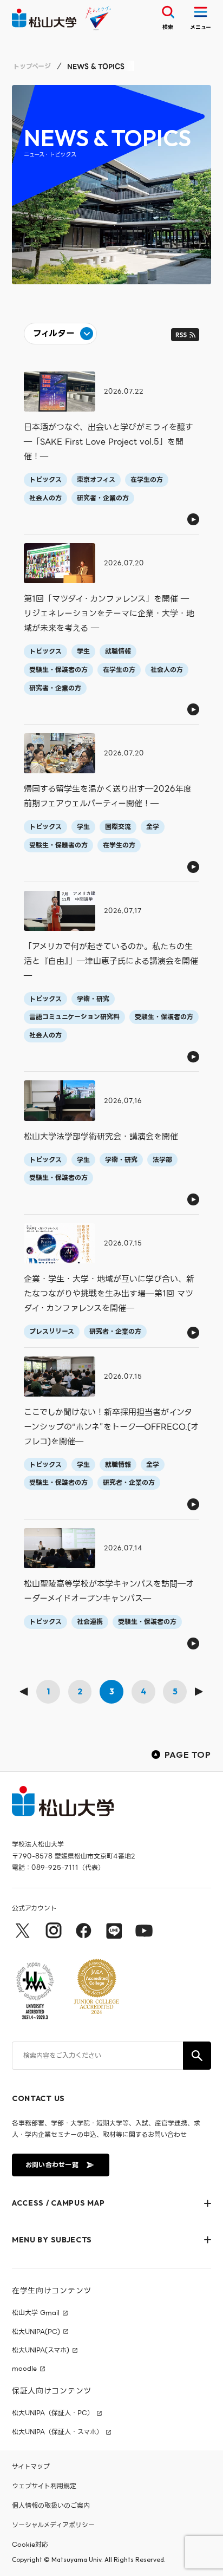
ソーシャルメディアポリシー (53, 2525)
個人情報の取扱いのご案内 (51, 2505)
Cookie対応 (30, 2544)
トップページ (32, 66)
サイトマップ (31, 2466)
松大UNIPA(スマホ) (41, 2350)
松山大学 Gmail (36, 2313)
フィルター (54, 333)
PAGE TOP (188, 1755)
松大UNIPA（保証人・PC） (53, 2413)
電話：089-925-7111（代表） (58, 1867)
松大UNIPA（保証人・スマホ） (57, 2432)
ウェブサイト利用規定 (44, 2486)
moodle (24, 2369)
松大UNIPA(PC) (36, 2332)
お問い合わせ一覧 (52, 2165)
